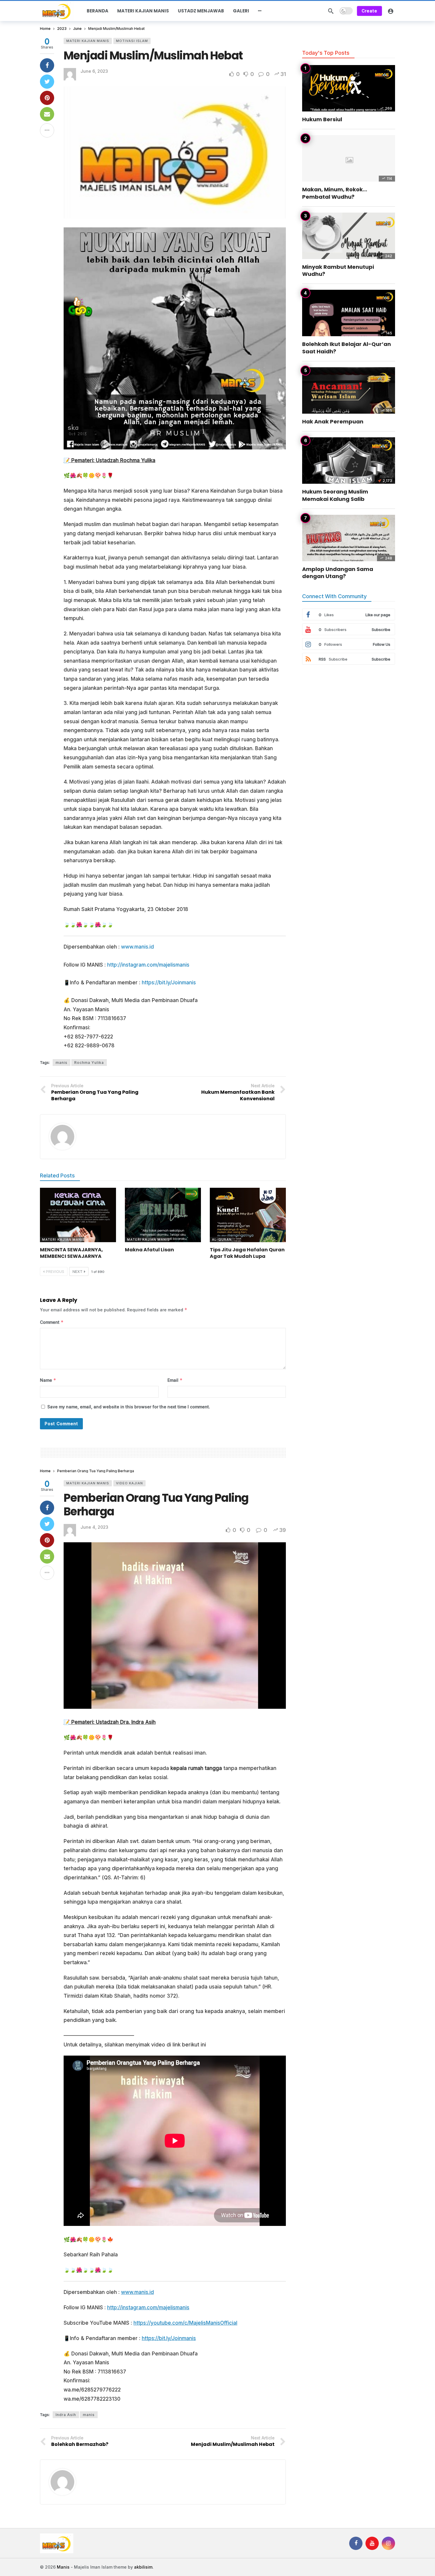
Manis (63, 2567)
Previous (55, 1272)
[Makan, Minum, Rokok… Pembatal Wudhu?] (349, 158)
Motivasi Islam (132, 41)
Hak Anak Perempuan (333, 421)
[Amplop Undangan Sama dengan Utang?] (349, 538)
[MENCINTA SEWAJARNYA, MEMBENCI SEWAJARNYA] (78, 1215)
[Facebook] (356, 2543)
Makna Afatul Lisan (149, 1250)
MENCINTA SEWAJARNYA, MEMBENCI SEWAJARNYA (71, 1253)
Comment (52, 1322)
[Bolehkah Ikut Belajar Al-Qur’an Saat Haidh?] (349, 313)
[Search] (331, 11)
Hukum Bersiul (322, 119)
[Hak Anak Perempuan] (349, 390)
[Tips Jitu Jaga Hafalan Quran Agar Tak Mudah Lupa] (248, 1215)
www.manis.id (137, 947)
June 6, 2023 (94, 71)
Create (369, 11)
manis (62, 1063)
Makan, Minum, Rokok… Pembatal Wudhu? (335, 193)
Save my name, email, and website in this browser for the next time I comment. (129, 1407)
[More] (260, 11)
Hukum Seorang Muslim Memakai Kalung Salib (335, 495)
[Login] (391, 11)
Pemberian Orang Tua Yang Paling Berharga (156, 1505)
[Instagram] (388, 2543)
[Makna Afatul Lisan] (163, 1215)
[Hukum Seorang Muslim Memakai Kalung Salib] (349, 461)
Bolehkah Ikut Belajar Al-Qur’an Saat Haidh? (347, 348)
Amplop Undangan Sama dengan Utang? (338, 573)
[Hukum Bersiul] (349, 88)
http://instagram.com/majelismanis (148, 965)
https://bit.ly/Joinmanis (169, 983)
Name (48, 1380)
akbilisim (143, 2567)
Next (78, 1272)
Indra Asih (66, 2415)
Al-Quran (222, 1240)
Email (175, 1380)
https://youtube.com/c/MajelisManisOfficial (185, 2323)
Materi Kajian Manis (88, 41)
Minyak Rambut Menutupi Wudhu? (338, 270)
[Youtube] (372, 2543)
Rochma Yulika (89, 1063)
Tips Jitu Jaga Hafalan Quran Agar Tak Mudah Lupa (247, 1253)
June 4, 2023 (94, 1527)
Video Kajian (129, 1483)
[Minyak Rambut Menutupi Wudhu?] (349, 236)
